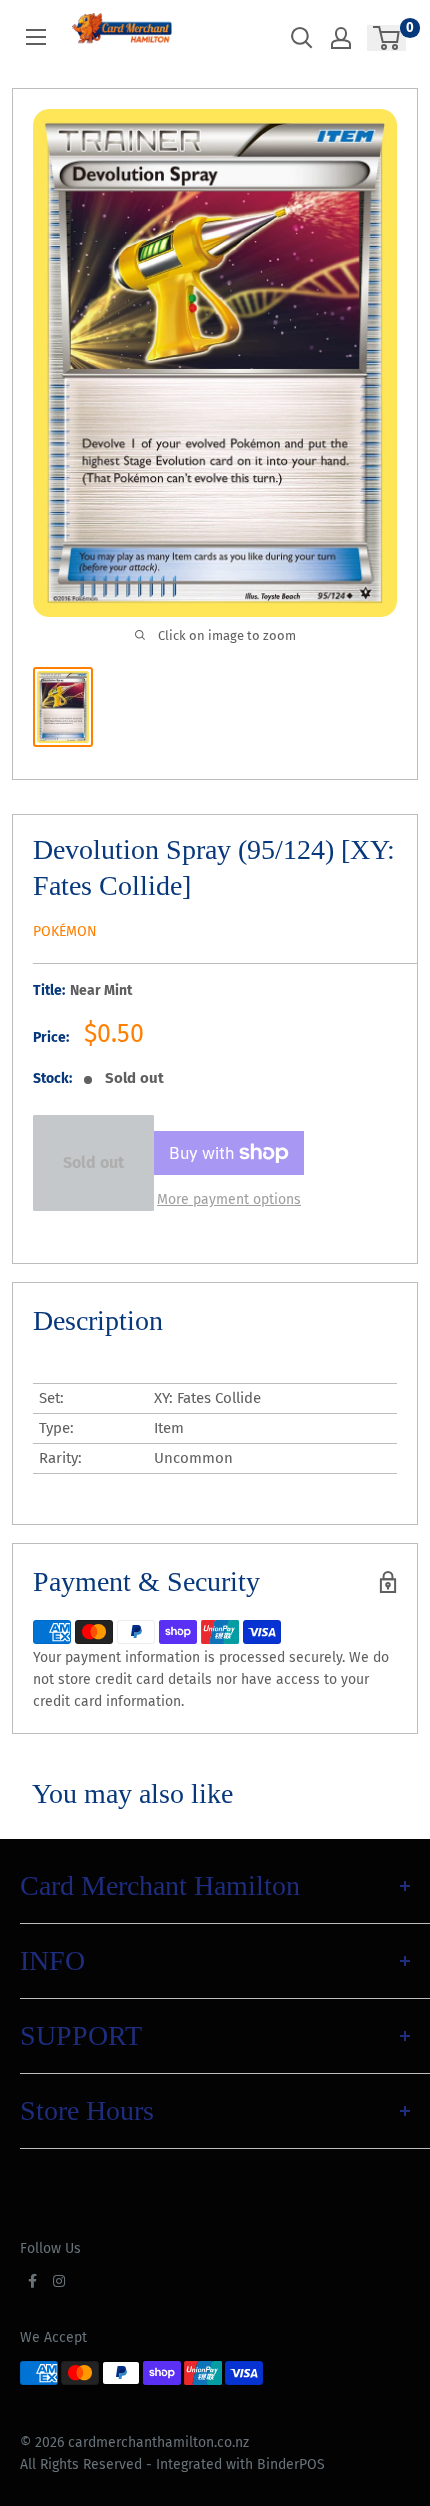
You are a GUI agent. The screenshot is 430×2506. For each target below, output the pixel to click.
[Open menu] (36, 37)
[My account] (341, 38)
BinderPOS (291, 2464)
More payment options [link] (229, 1199)
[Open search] (302, 38)
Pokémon (65, 931)
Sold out (93, 1162)
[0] (387, 38)
